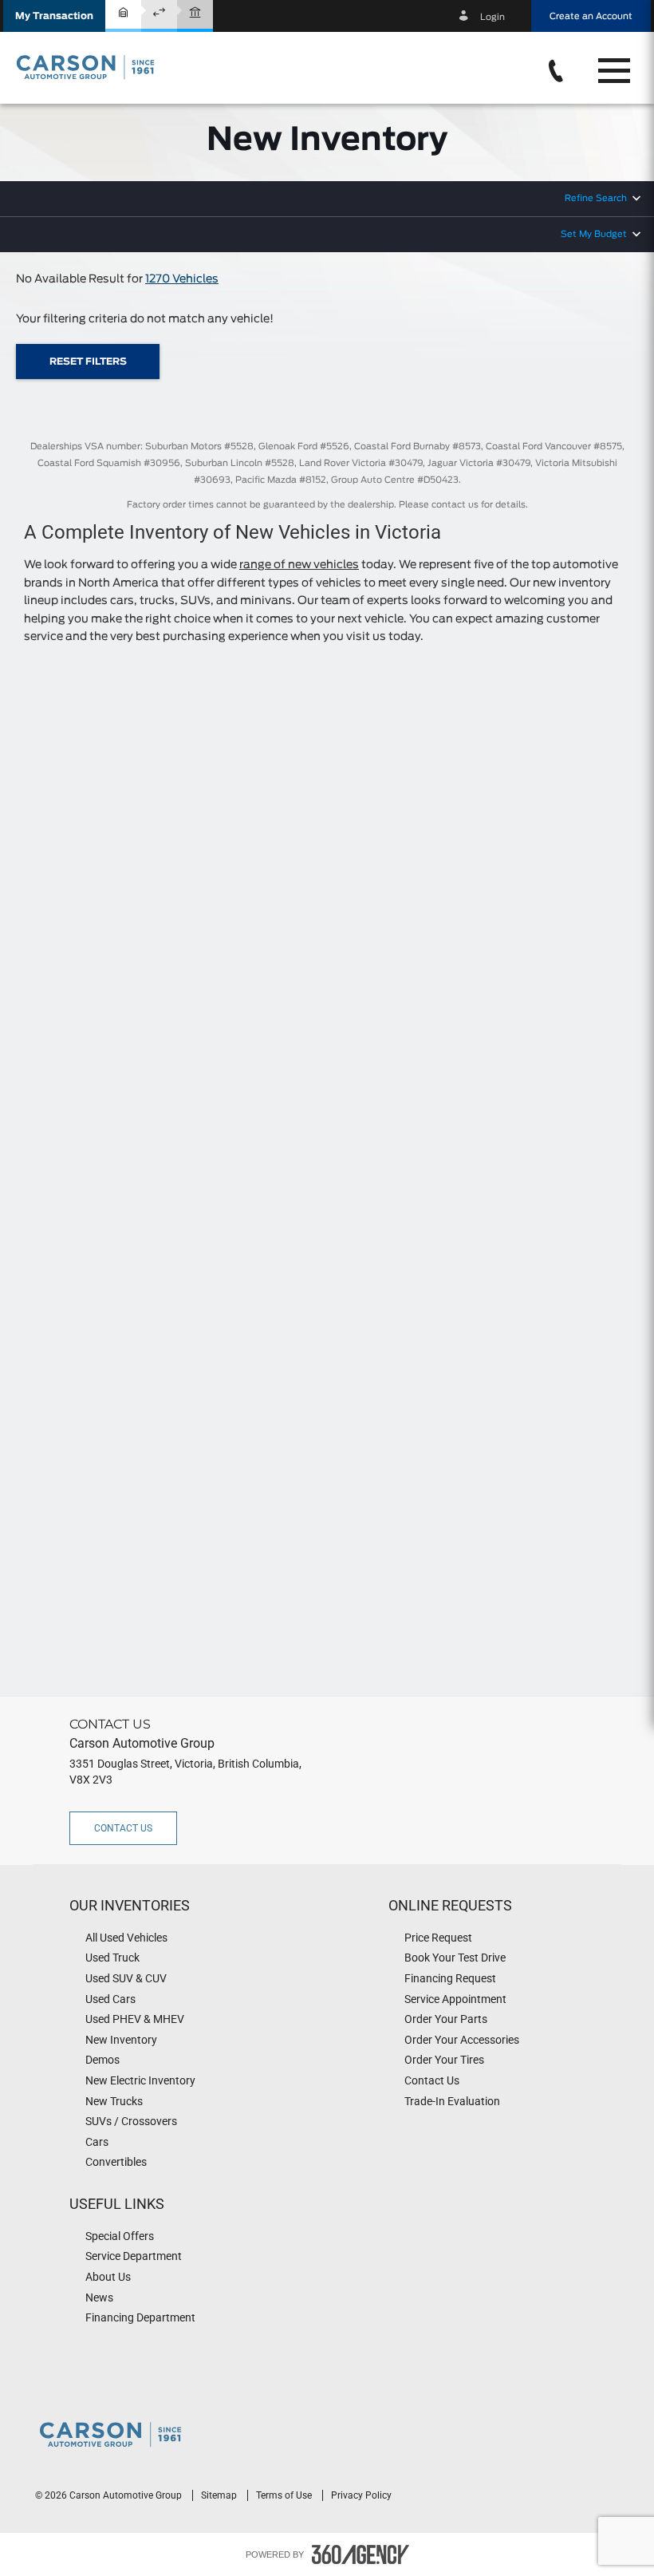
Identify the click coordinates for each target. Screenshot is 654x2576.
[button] (54, 16)
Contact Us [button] (123, 1828)
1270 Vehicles (182, 279)
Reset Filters (88, 362)
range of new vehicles (299, 565)
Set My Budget (594, 234)
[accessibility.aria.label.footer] (360, 2554)
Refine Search (596, 198)
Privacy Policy (361, 2495)
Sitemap (220, 2495)
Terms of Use (285, 2495)
